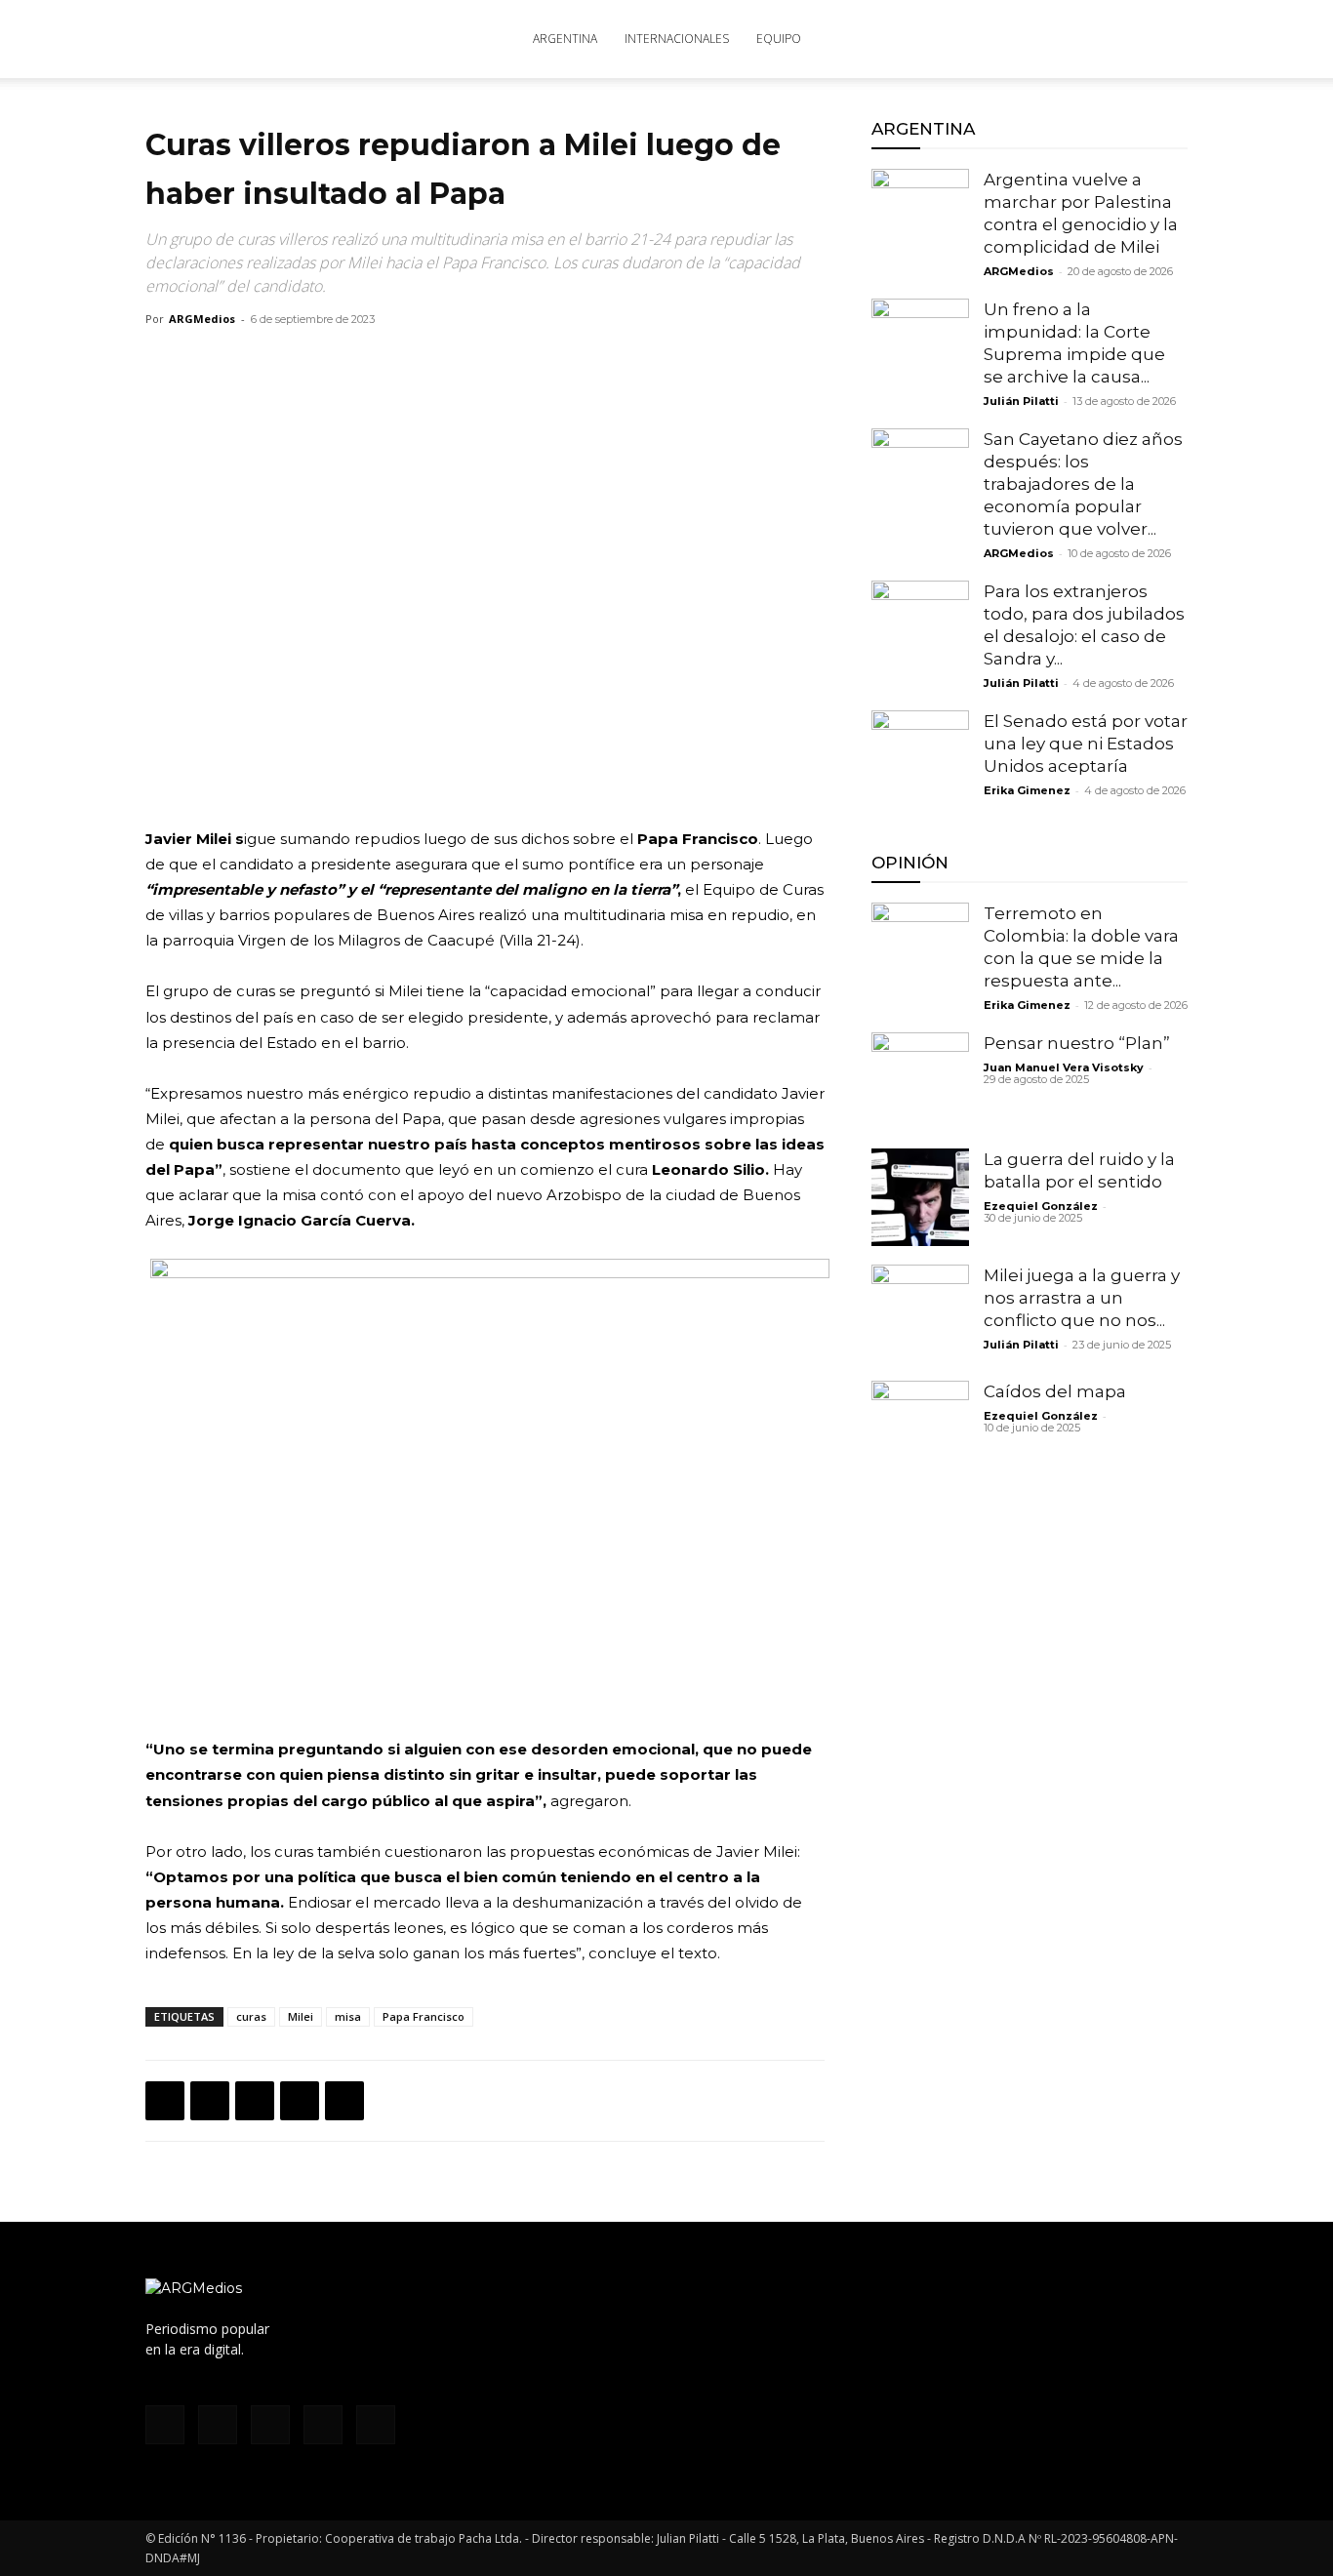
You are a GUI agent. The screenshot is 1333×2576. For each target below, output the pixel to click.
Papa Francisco (424, 2016)
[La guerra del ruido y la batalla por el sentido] (920, 1197)
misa (348, 2016)
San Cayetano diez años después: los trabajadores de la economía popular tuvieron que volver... (1083, 484)
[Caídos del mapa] (920, 1429)
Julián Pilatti (1021, 401)
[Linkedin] (300, 2101)
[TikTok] (1047, 39)
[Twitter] (1079, 39)
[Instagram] (1015, 39)
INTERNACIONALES (677, 39)
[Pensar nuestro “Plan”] (920, 1081)
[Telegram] (344, 2101)
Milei (301, 2016)
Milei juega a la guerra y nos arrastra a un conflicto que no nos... (1082, 1298)
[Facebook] (983, 39)
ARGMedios (202, 319)
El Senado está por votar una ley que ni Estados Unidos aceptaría (1086, 744)
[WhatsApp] (255, 2101)
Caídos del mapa (1055, 1391)
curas (251, 2016)
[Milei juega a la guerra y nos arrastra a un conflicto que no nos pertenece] (920, 1313)
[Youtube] (1111, 39)
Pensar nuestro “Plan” (1077, 1043)
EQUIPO (779, 39)
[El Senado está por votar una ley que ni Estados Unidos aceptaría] (920, 759)
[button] (1164, 40)
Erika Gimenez (1027, 790)
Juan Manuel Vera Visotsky (1064, 1067)
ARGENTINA (565, 39)
